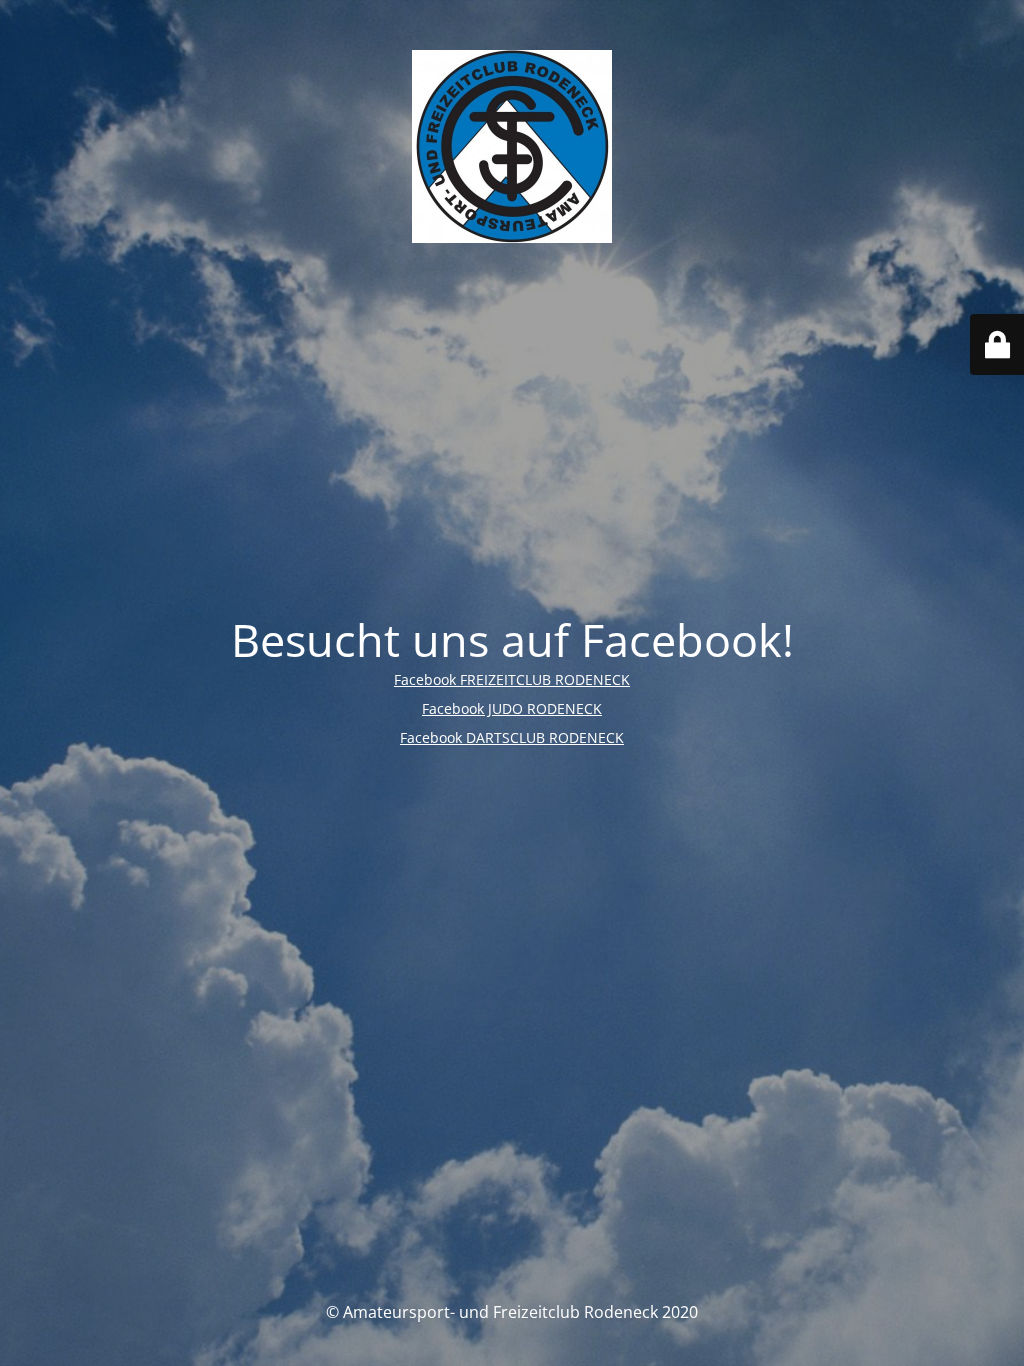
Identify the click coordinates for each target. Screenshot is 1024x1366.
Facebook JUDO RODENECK (512, 708)
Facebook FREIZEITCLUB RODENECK (512, 679)
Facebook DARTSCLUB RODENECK (512, 737)
